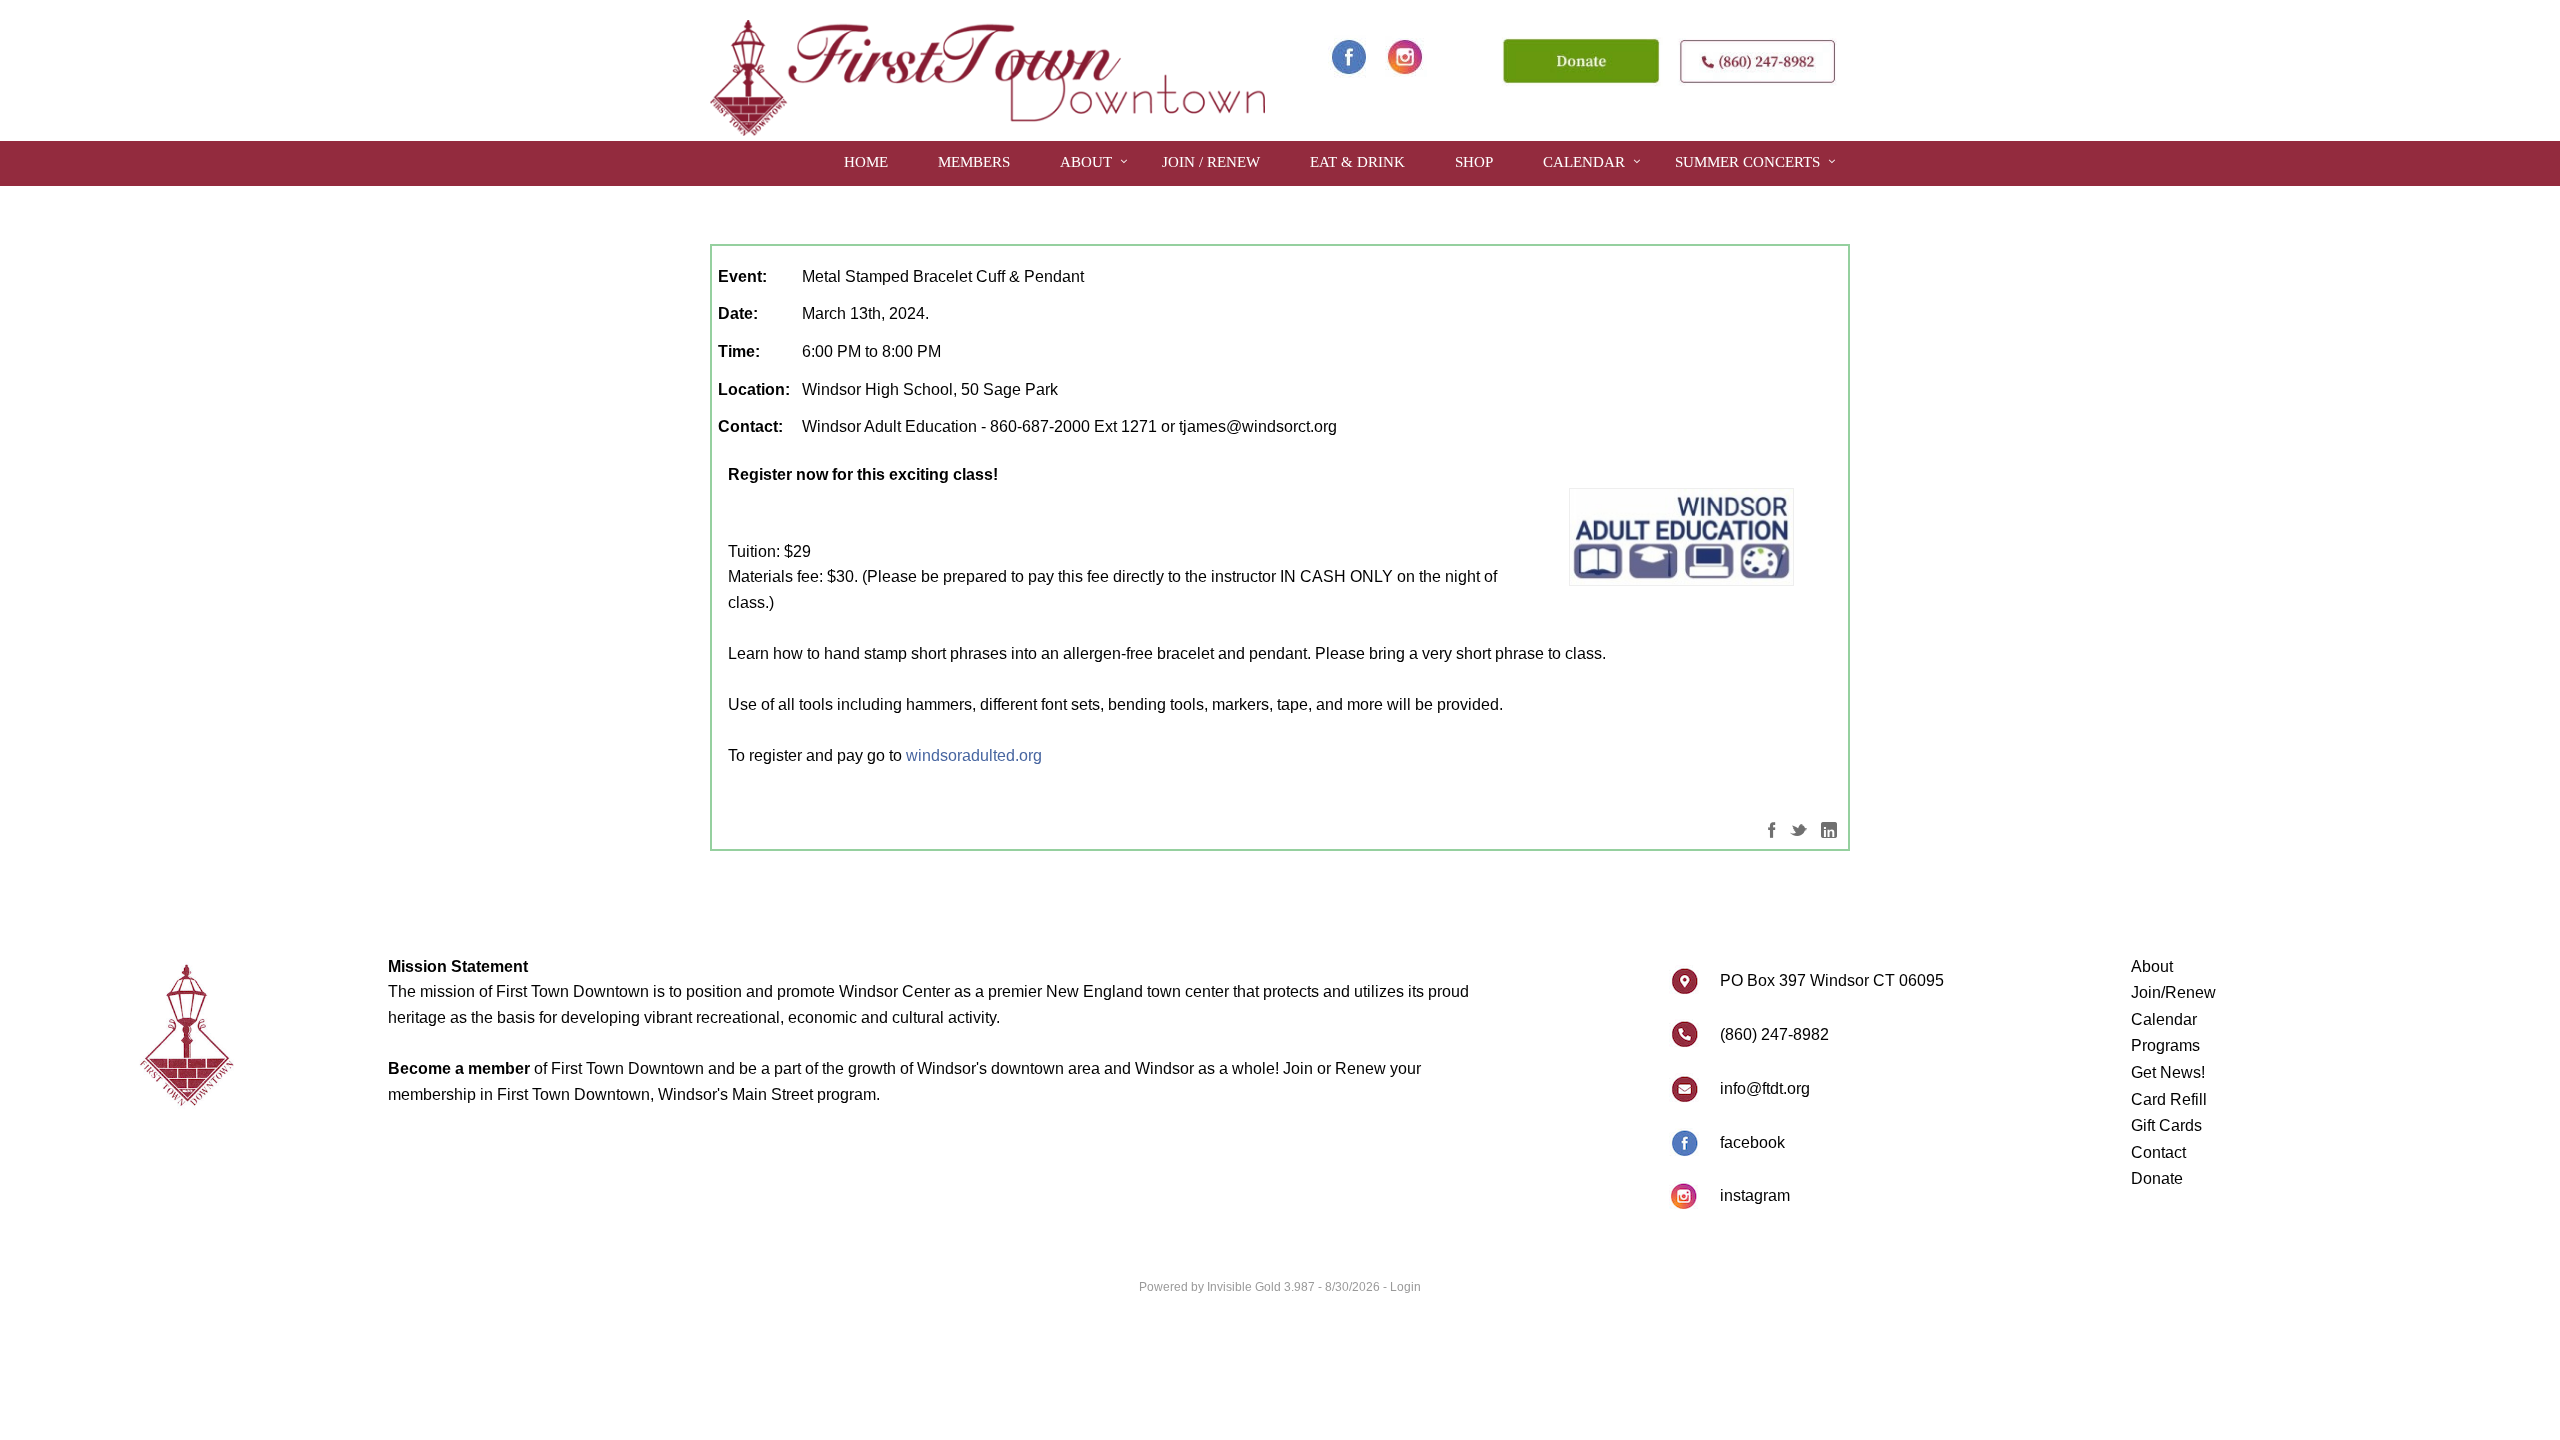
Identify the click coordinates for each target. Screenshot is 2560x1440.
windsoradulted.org (974, 755)
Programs (2165, 1045)
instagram (1755, 1195)
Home (866, 162)
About (1086, 162)
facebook (1752, 1142)
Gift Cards (2166, 1125)
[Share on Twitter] (1798, 829)
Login (1405, 1287)
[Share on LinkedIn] (1829, 829)
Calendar (1584, 162)
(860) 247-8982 (1774, 1034)
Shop (1474, 162)
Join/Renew (2173, 992)
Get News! (2168, 1072)
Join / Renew (1211, 162)
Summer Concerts (1747, 162)
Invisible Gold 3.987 (1262, 1287)
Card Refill (2169, 1099)
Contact (2158, 1152)
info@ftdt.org (1765, 1088)
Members (974, 162)
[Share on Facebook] (1772, 829)
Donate (2157, 1178)
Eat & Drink (1357, 162)
